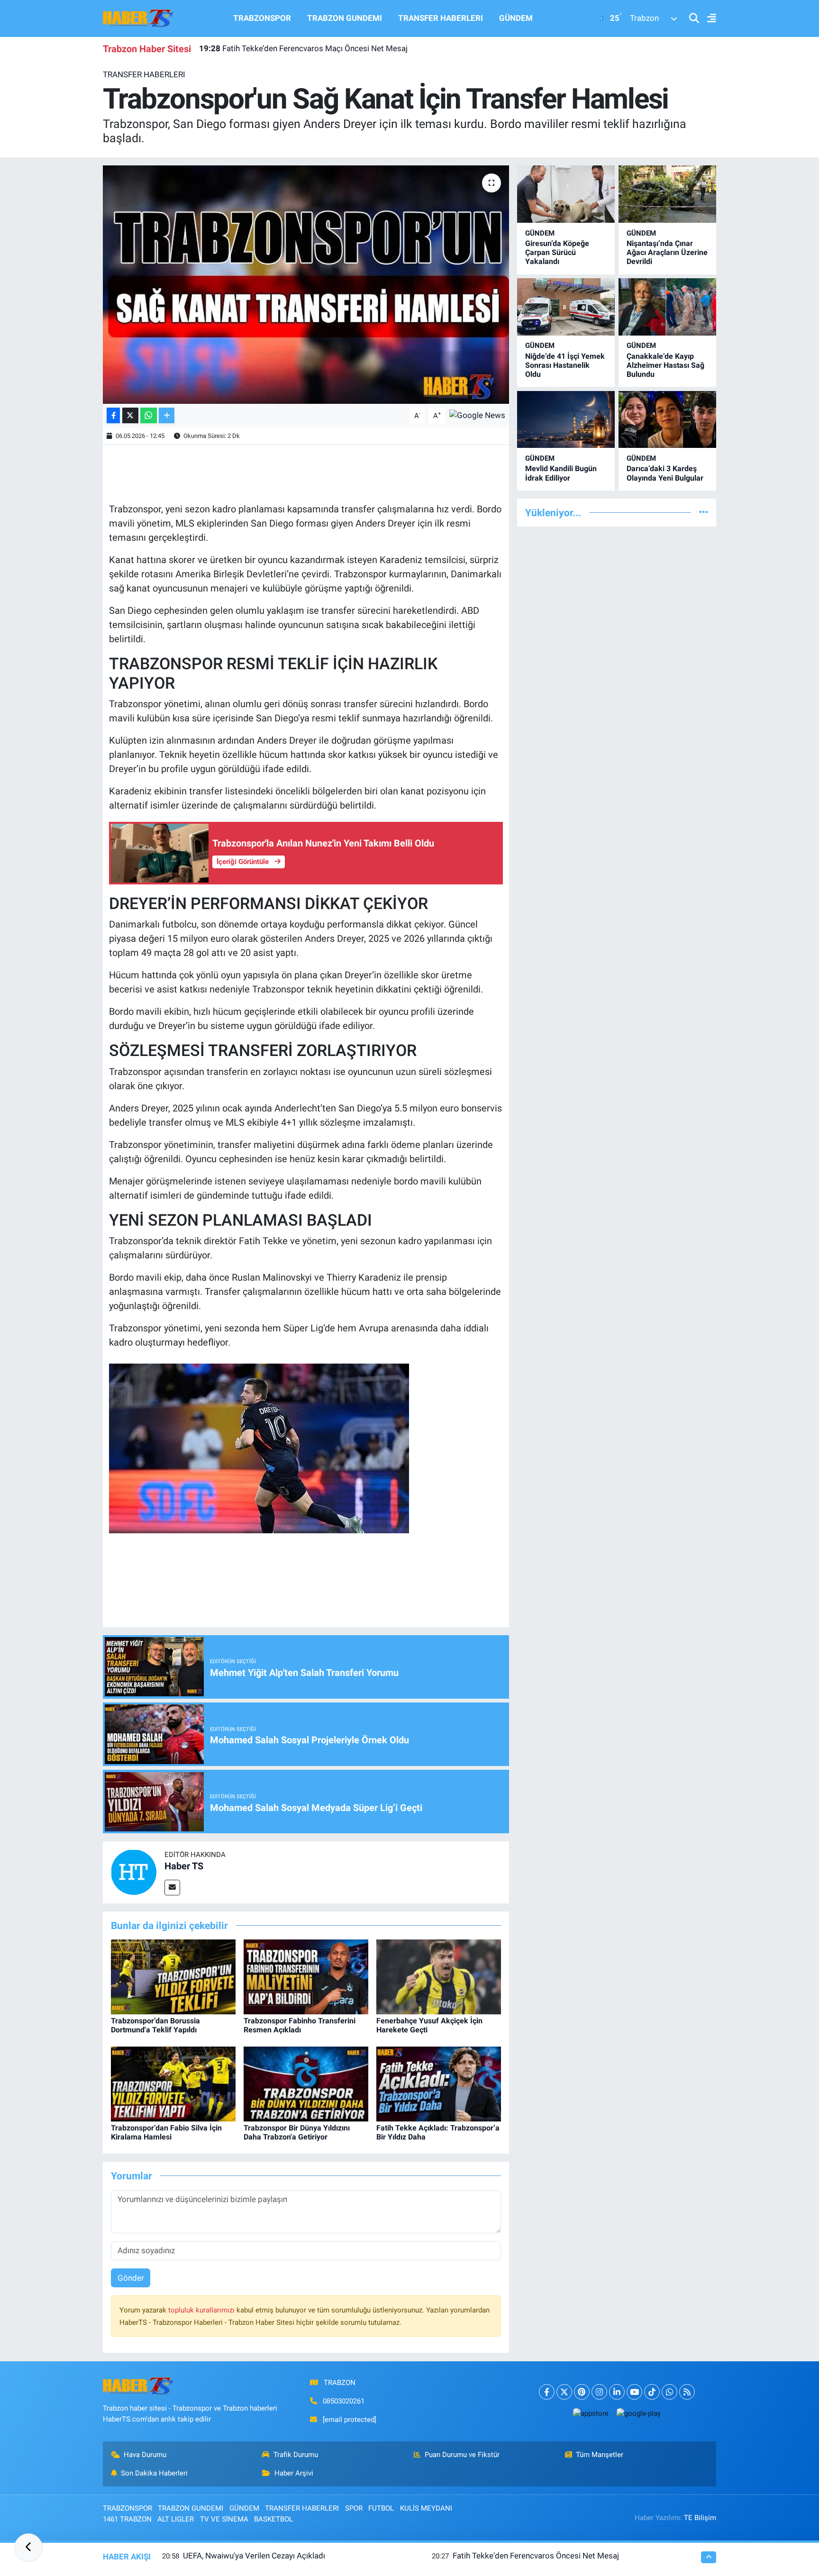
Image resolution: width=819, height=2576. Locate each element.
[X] (564, 2392)
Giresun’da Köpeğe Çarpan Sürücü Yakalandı (557, 252)
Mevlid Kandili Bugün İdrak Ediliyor (561, 473)
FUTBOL (381, 2508)
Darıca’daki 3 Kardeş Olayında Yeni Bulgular (665, 473)
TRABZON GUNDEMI (345, 18)
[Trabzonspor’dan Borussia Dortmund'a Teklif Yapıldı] (173, 1976)
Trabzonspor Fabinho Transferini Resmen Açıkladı (300, 2025)
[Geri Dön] (28, 2548)
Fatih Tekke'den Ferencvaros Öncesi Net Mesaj (536, 2556)
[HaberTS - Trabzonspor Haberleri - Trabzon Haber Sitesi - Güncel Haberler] (138, 18)
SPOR (354, 2508)
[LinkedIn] (617, 2392)
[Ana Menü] (708, 19)
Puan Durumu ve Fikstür (462, 2455)
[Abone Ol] (477, 415)
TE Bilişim (700, 2518)
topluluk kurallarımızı (202, 2310)
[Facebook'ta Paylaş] (113, 415)
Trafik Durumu (296, 2455)
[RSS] (687, 2392)
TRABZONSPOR (262, 18)
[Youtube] (634, 2392)
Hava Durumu (145, 2455)
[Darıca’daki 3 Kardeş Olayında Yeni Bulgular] (667, 420)
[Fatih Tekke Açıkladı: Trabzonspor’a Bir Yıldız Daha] (439, 2084)
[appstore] (591, 2413)
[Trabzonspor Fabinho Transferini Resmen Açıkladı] (306, 1976)
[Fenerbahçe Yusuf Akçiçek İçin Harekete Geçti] (439, 1976)
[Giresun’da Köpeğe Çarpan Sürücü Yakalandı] (566, 194)
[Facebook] (547, 2392)
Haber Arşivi (294, 2473)
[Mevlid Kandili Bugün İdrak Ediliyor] (566, 420)
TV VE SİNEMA (224, 2519)
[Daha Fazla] (167, 415)
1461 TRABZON (127, 2519)
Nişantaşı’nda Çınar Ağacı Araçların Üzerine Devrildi (667, 252)
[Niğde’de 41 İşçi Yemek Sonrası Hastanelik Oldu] (566, 307)
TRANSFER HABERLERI (441, 18)
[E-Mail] (172, 1888)
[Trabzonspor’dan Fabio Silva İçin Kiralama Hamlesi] (173, 2084)
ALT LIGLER (176, 2519)
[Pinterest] (582, 2392)
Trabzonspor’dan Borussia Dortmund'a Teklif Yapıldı (155, 2025)
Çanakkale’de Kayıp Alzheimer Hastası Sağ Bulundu (665, 365)
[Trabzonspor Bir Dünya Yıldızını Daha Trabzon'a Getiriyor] (306, 2084)
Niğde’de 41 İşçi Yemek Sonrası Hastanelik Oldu (565, 365)
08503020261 (344, 2401)
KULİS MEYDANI (426, 2508)
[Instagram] (599, 2392)
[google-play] (638, 2413)
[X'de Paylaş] (130, 415)
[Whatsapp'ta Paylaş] (149, 415)
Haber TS (184, 1866)
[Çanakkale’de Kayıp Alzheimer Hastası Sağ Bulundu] (667, 307)
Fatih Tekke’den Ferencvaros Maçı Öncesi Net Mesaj (303, 48)
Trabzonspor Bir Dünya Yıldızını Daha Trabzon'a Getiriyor (297, 2132)
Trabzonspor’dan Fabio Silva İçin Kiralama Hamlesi (166, 2132)
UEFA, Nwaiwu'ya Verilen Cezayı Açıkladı (254, 2556)
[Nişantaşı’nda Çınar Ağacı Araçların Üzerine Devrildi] (667, 194)
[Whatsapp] (669, 2392)
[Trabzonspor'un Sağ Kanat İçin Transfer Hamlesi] (306, 284)
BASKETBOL (273, 2519)
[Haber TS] (134, 1872)
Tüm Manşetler (600, 2455)
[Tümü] (704, 512)
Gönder (131, 2278)
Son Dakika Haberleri (154, 2473)
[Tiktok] (652, 2392)
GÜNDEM (516, 18)
